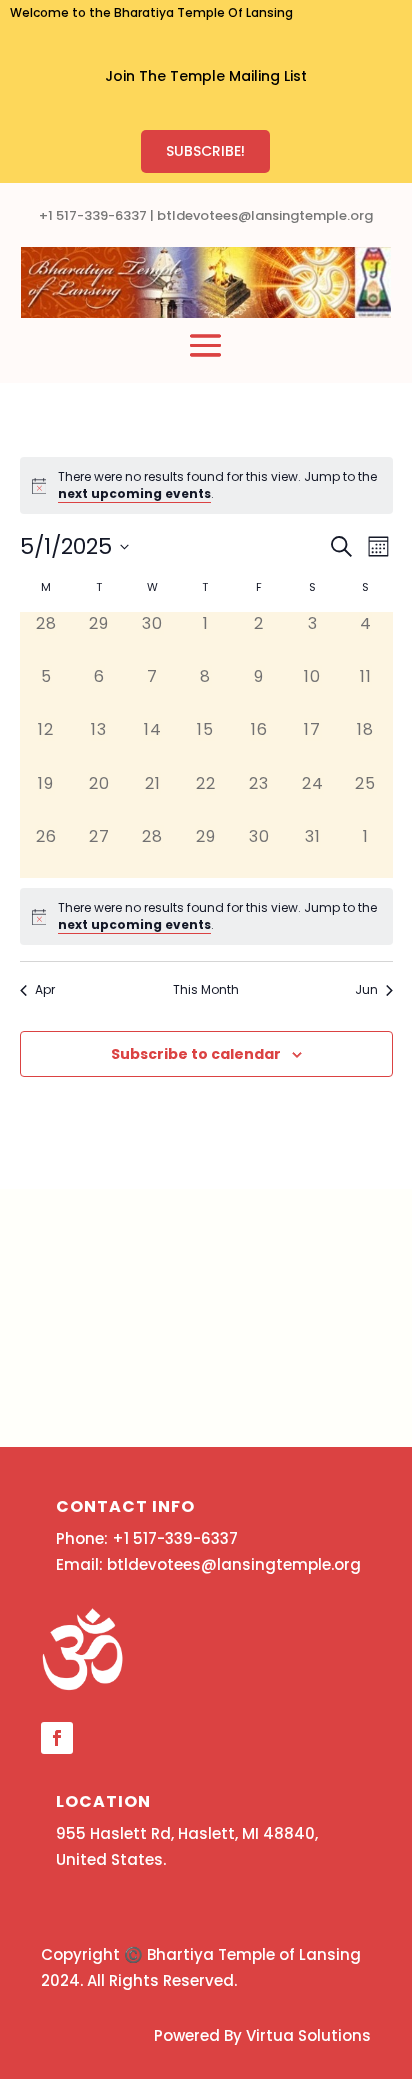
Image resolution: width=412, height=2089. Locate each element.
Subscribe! (205, 151)
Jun (366, 990)
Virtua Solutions (308, 2035)
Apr (45, 990)
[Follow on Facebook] (57, 1738)
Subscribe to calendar (196, 1054)
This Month (206, 990)
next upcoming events (134, 493)
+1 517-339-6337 (93, 215)
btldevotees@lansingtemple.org (265, 215)
